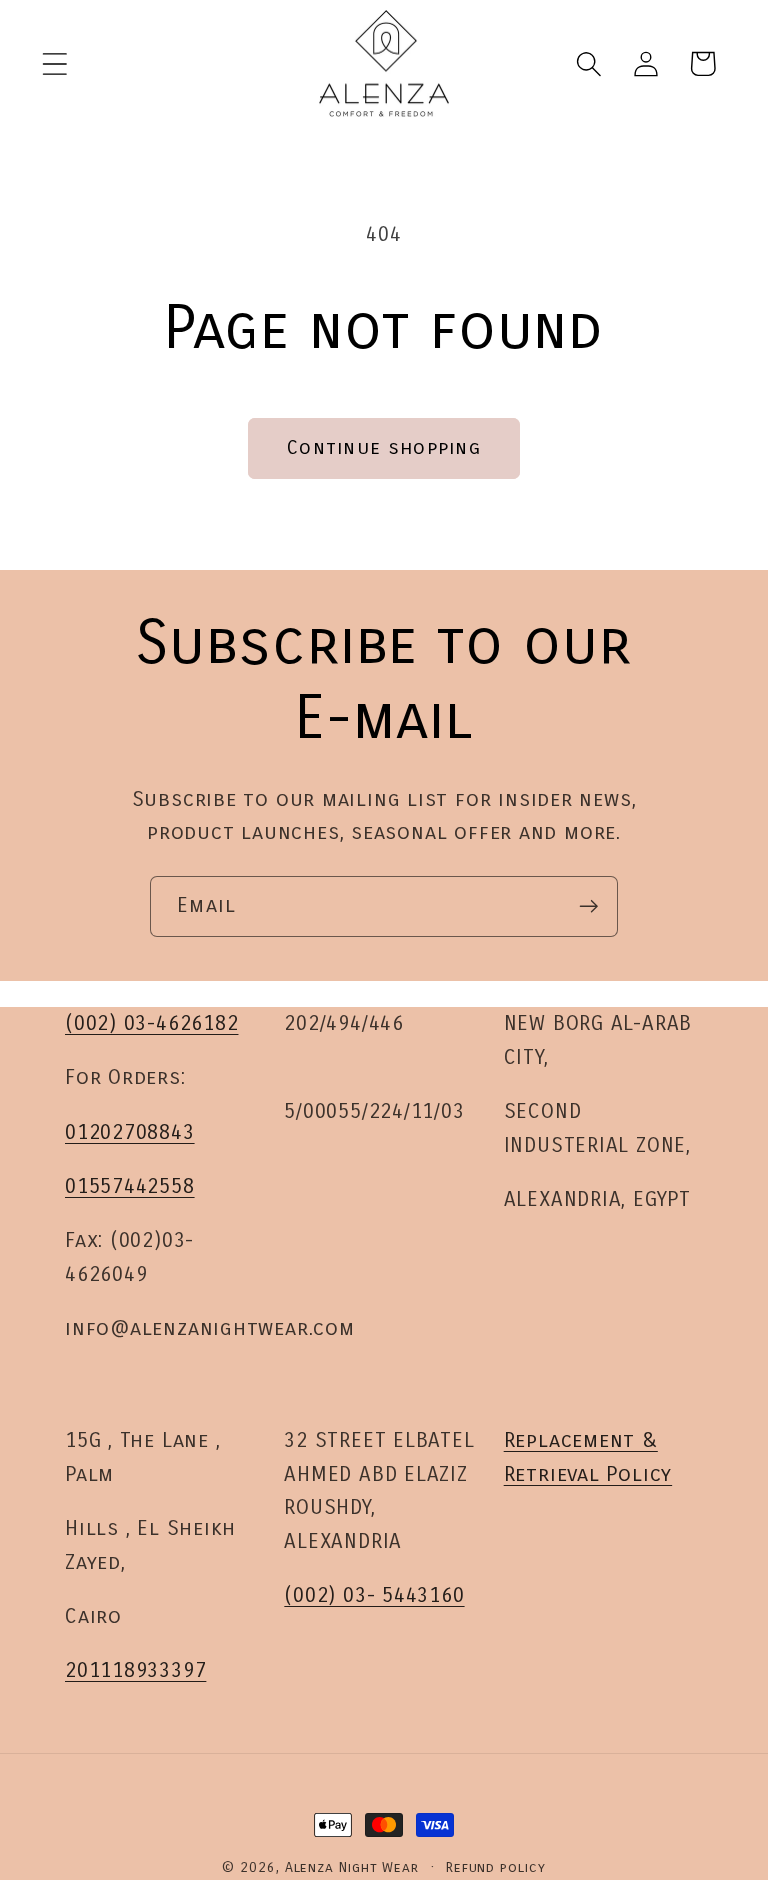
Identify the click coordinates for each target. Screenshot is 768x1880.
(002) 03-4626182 (151, 1023)
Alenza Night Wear (352, 1867)
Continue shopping (384, 447)
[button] (54, 63)
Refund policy (496, 1867)
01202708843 (130, 1132)
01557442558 (130, 1186)
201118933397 (135, 1670)
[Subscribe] (588, 906)
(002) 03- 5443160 (374, 1595)
